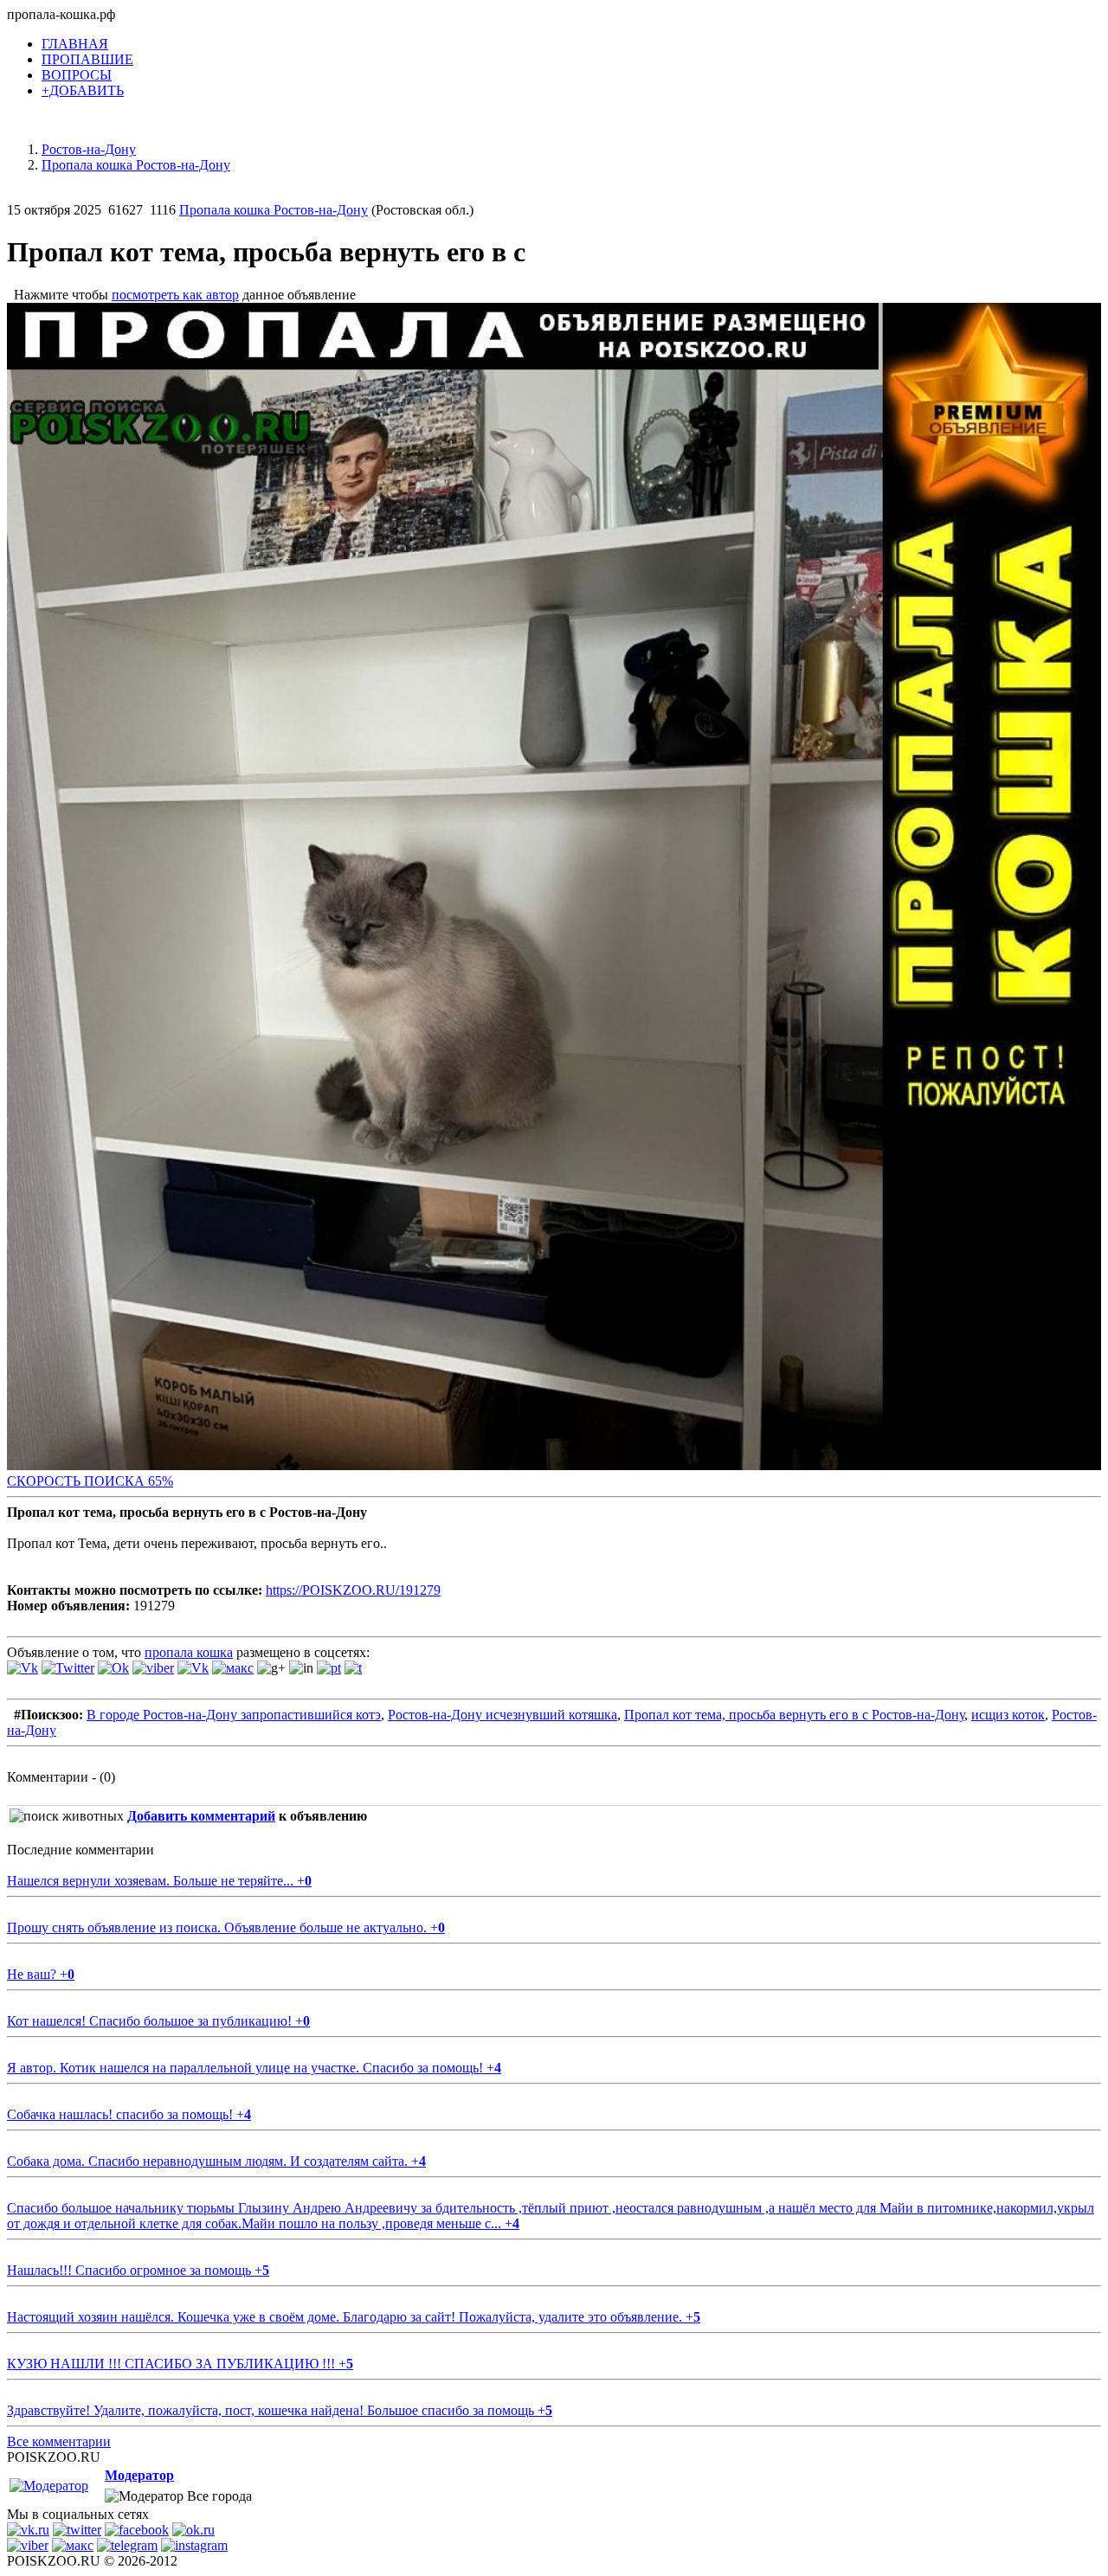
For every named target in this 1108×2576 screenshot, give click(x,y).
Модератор (139, 2475)
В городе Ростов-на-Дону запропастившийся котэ (234, 1715)
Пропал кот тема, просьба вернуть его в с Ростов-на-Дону (794, 1715)
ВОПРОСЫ (77, 75)
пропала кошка (189, 1652)
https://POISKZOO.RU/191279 (353, 1590)
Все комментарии (59, 2441)
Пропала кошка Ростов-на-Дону (274, 210)
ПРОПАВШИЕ (87, 59)
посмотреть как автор (175, 295)
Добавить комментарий (201, 1816)
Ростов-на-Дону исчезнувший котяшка (502, 1715)
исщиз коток (1008, 1715)
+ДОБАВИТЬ (83, 90)
